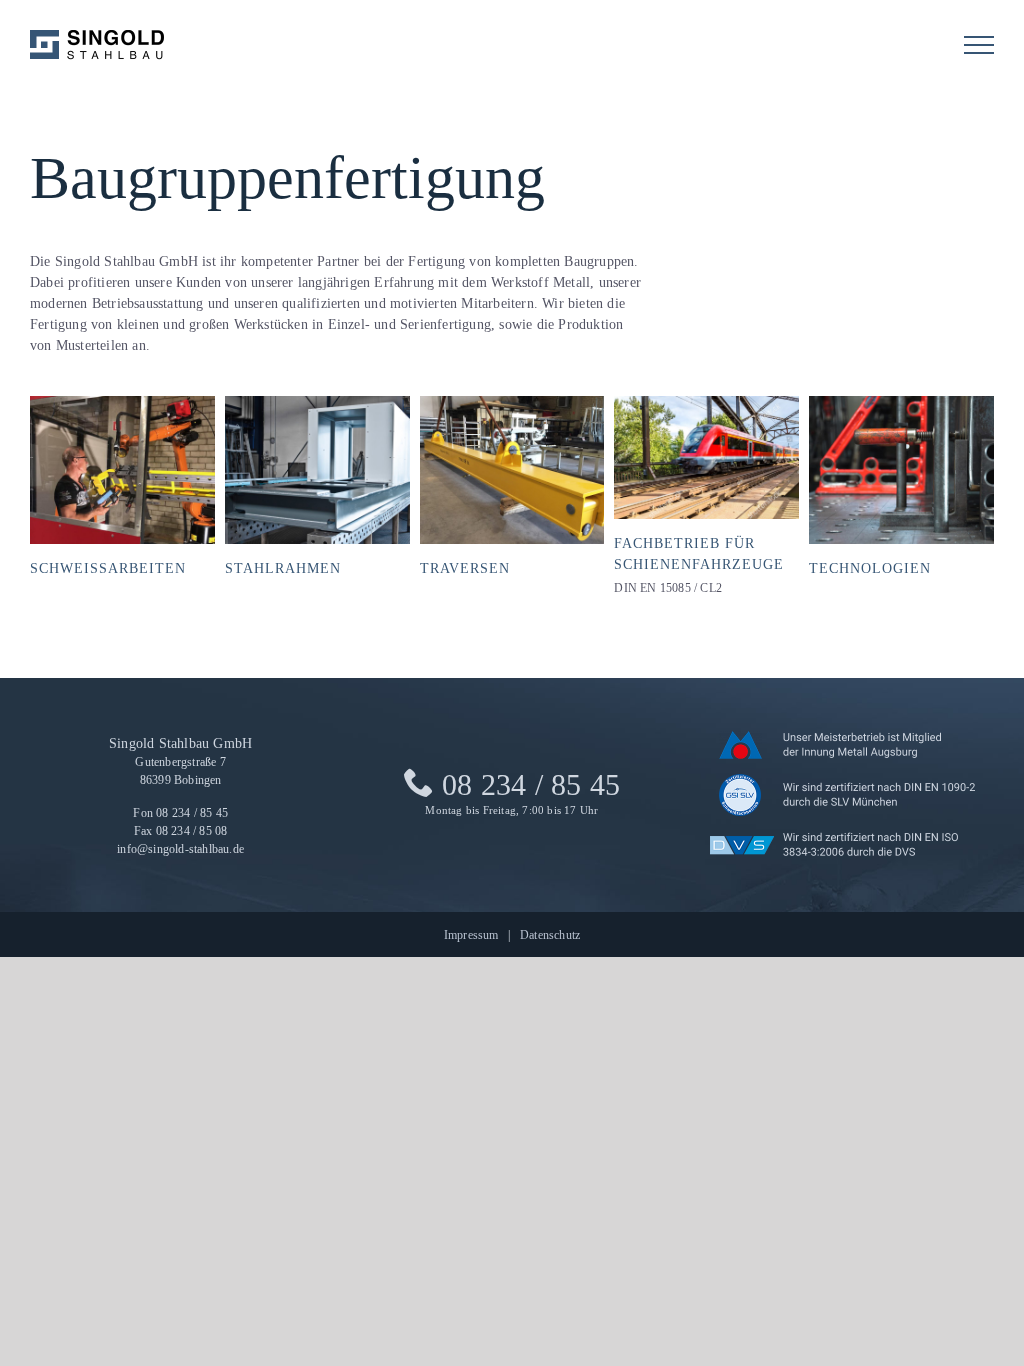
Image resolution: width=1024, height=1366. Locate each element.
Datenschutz (550, 935)
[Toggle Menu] (979, 45)
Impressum (471, 935)
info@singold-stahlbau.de (180, 849)
